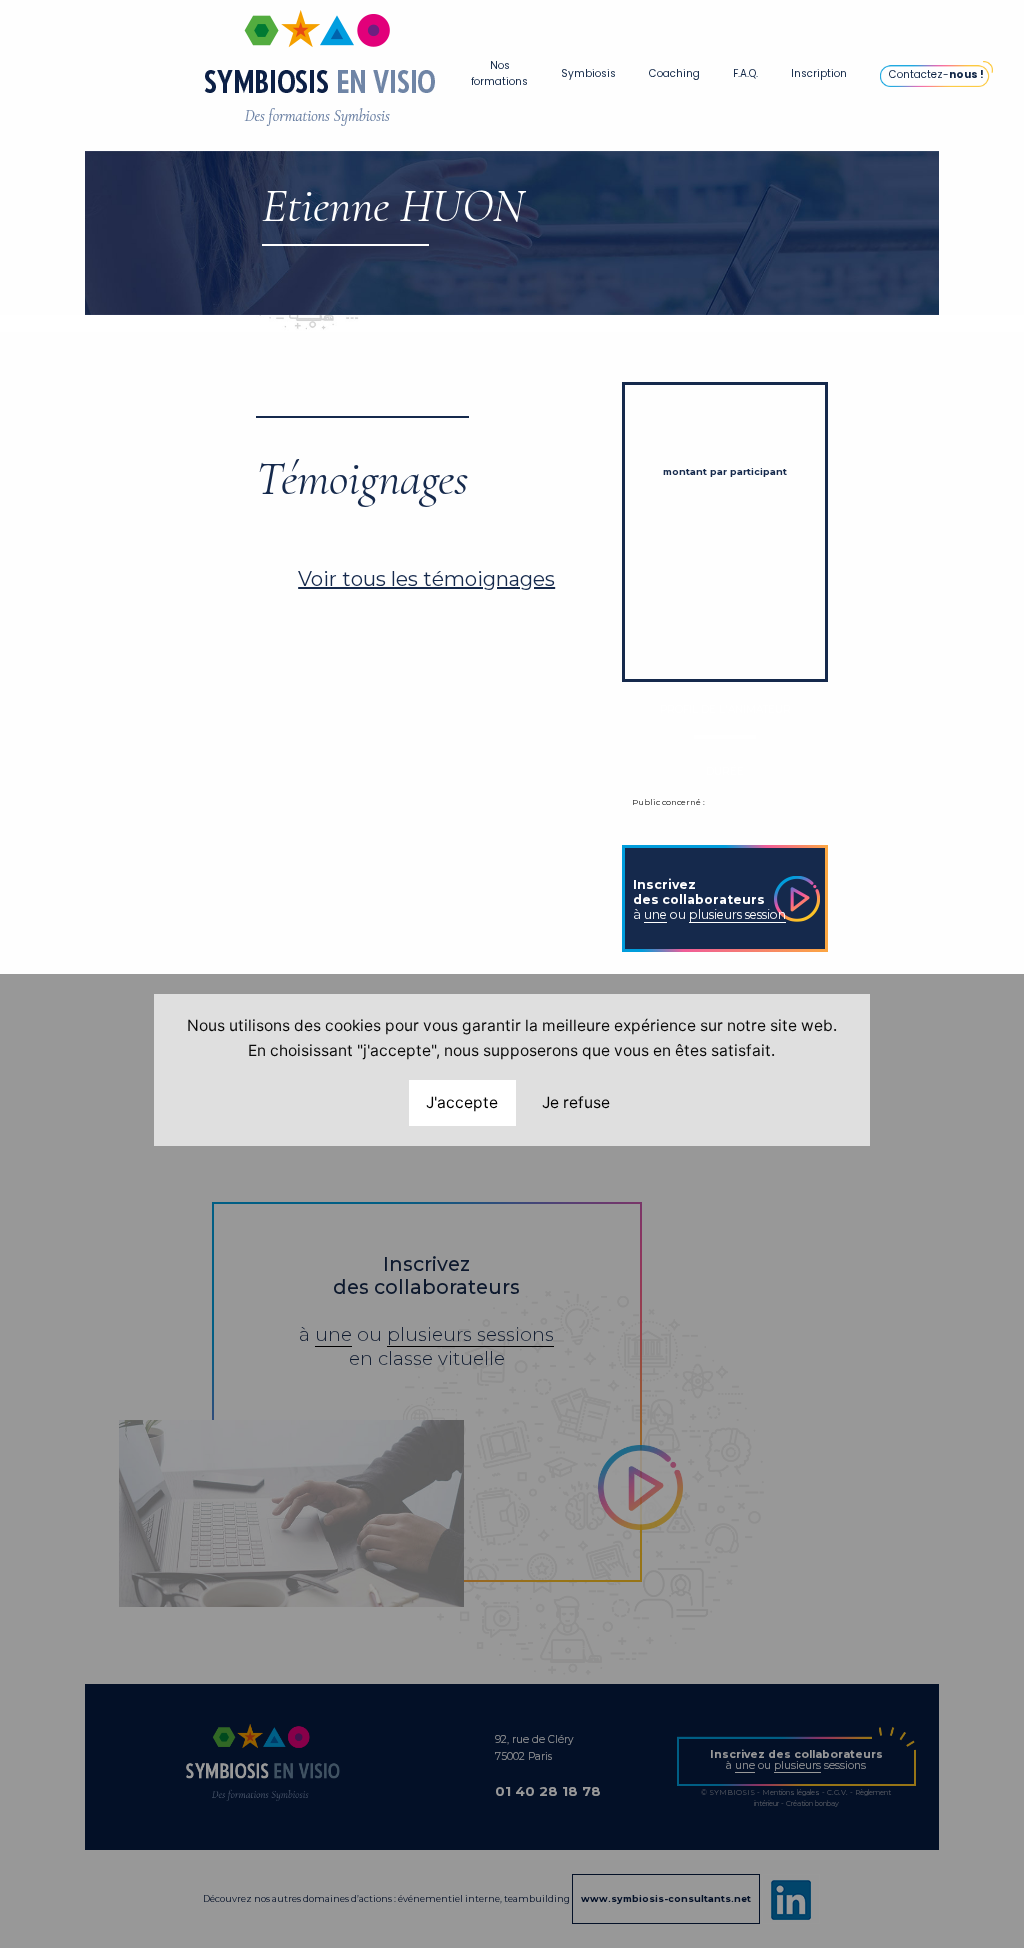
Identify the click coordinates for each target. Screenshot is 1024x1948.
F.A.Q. (745, 73)
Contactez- (936, 74)
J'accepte (462, 1102)
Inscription (819, 73)
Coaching (674, 73)
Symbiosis (588, 73)
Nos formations (499, 73)
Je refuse (576, 1102)
